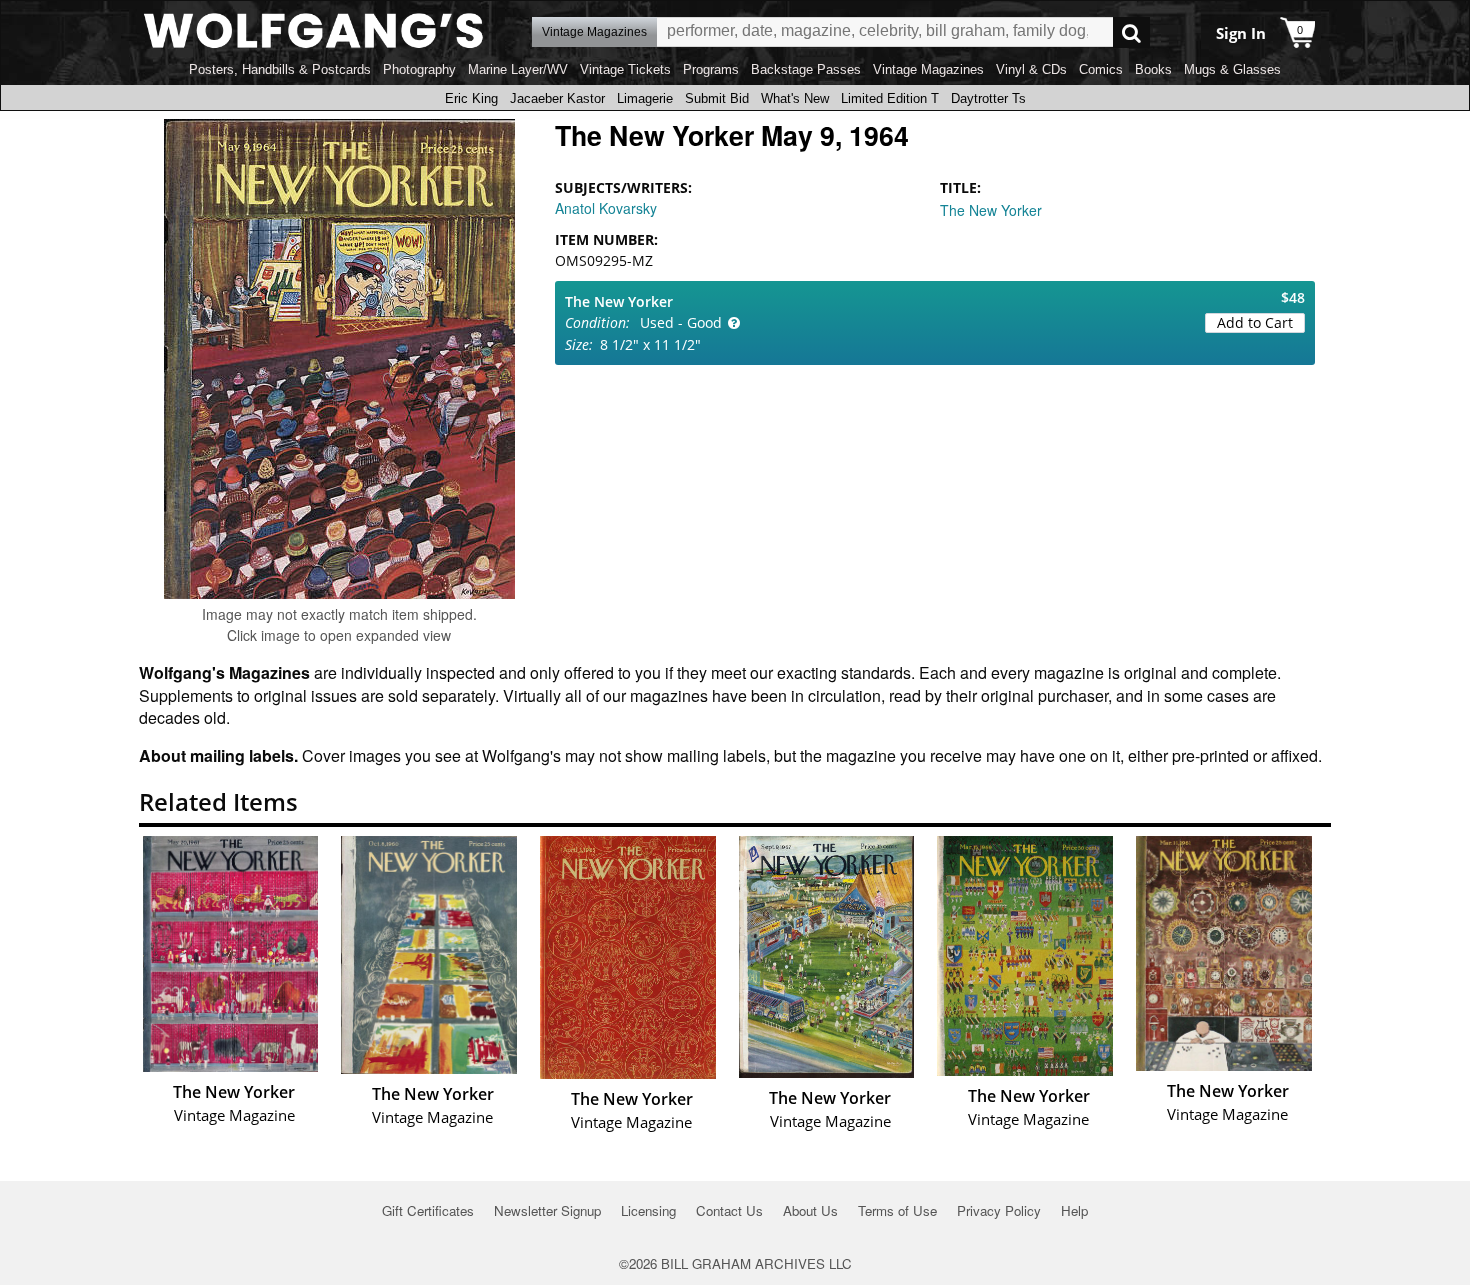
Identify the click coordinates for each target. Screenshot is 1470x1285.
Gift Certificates (428, 1210)
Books (1153, 69)
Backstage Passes (806, 69)
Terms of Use (897, 1210)
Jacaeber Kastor (557, 98)
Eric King (471, 98)
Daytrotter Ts (988, 98)
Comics (1101, 69)
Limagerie (645, 98)
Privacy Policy (999, 1210)
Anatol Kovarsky (606, 208)
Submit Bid (717, 98)
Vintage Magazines (928, 69)
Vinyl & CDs (1031, 69)
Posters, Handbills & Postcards (280, 69)
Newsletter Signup (547, 1210)
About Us (810, 1210)
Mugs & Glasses (1232, 69)
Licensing (648, 1210)
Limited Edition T (890, 98)
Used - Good (681, 322)
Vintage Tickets (625, 69)
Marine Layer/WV (518, 69)
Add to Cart (1255, 322)
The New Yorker (991, 210)
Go (1131, 32)
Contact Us (729, 1210)
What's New (795, 98)
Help (1074, 1210)
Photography (419, 69)
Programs (711, 69)
